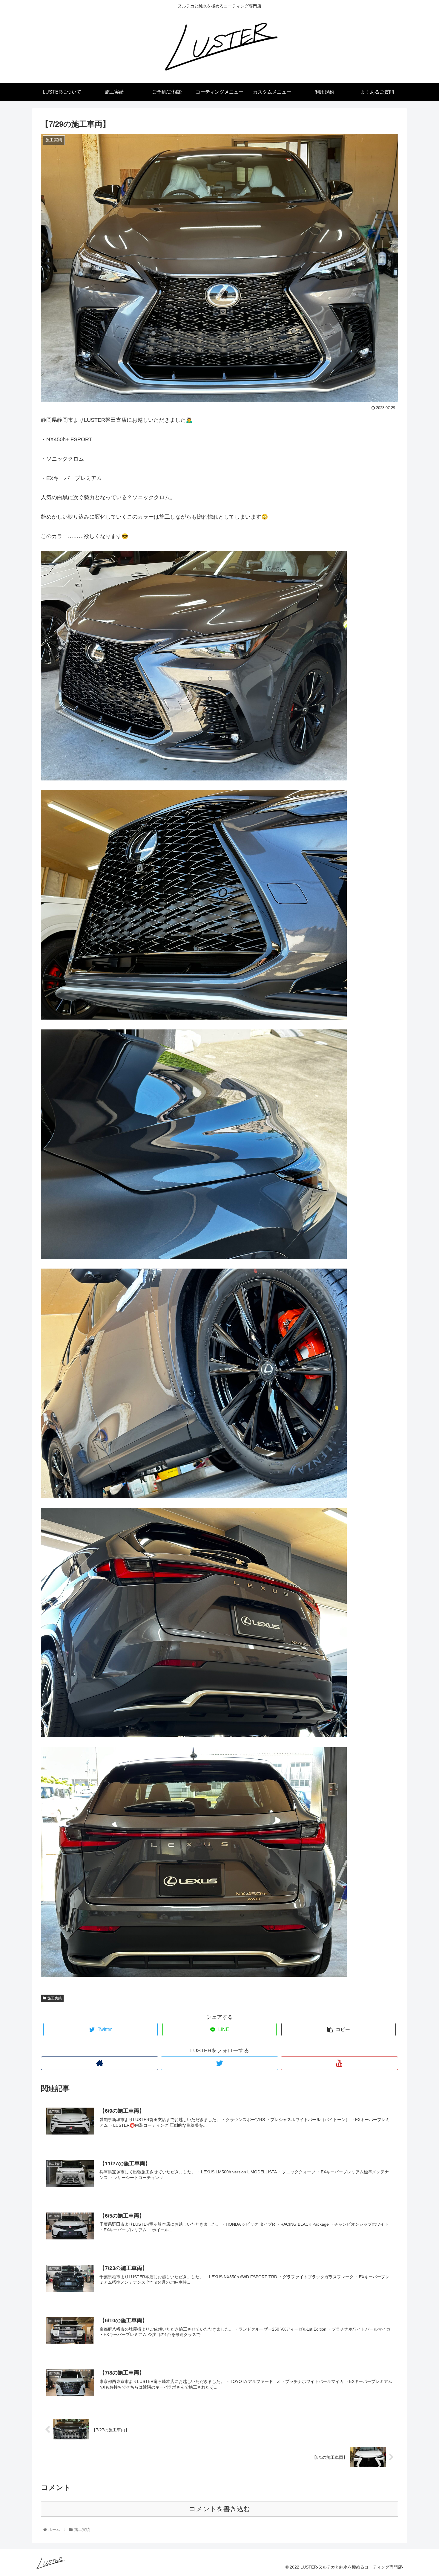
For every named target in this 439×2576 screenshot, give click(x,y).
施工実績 (55, 1998)
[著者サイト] (100, 2063)
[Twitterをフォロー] (219, 2063)
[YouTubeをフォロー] (339, 2063)
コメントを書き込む (220, 2509)
